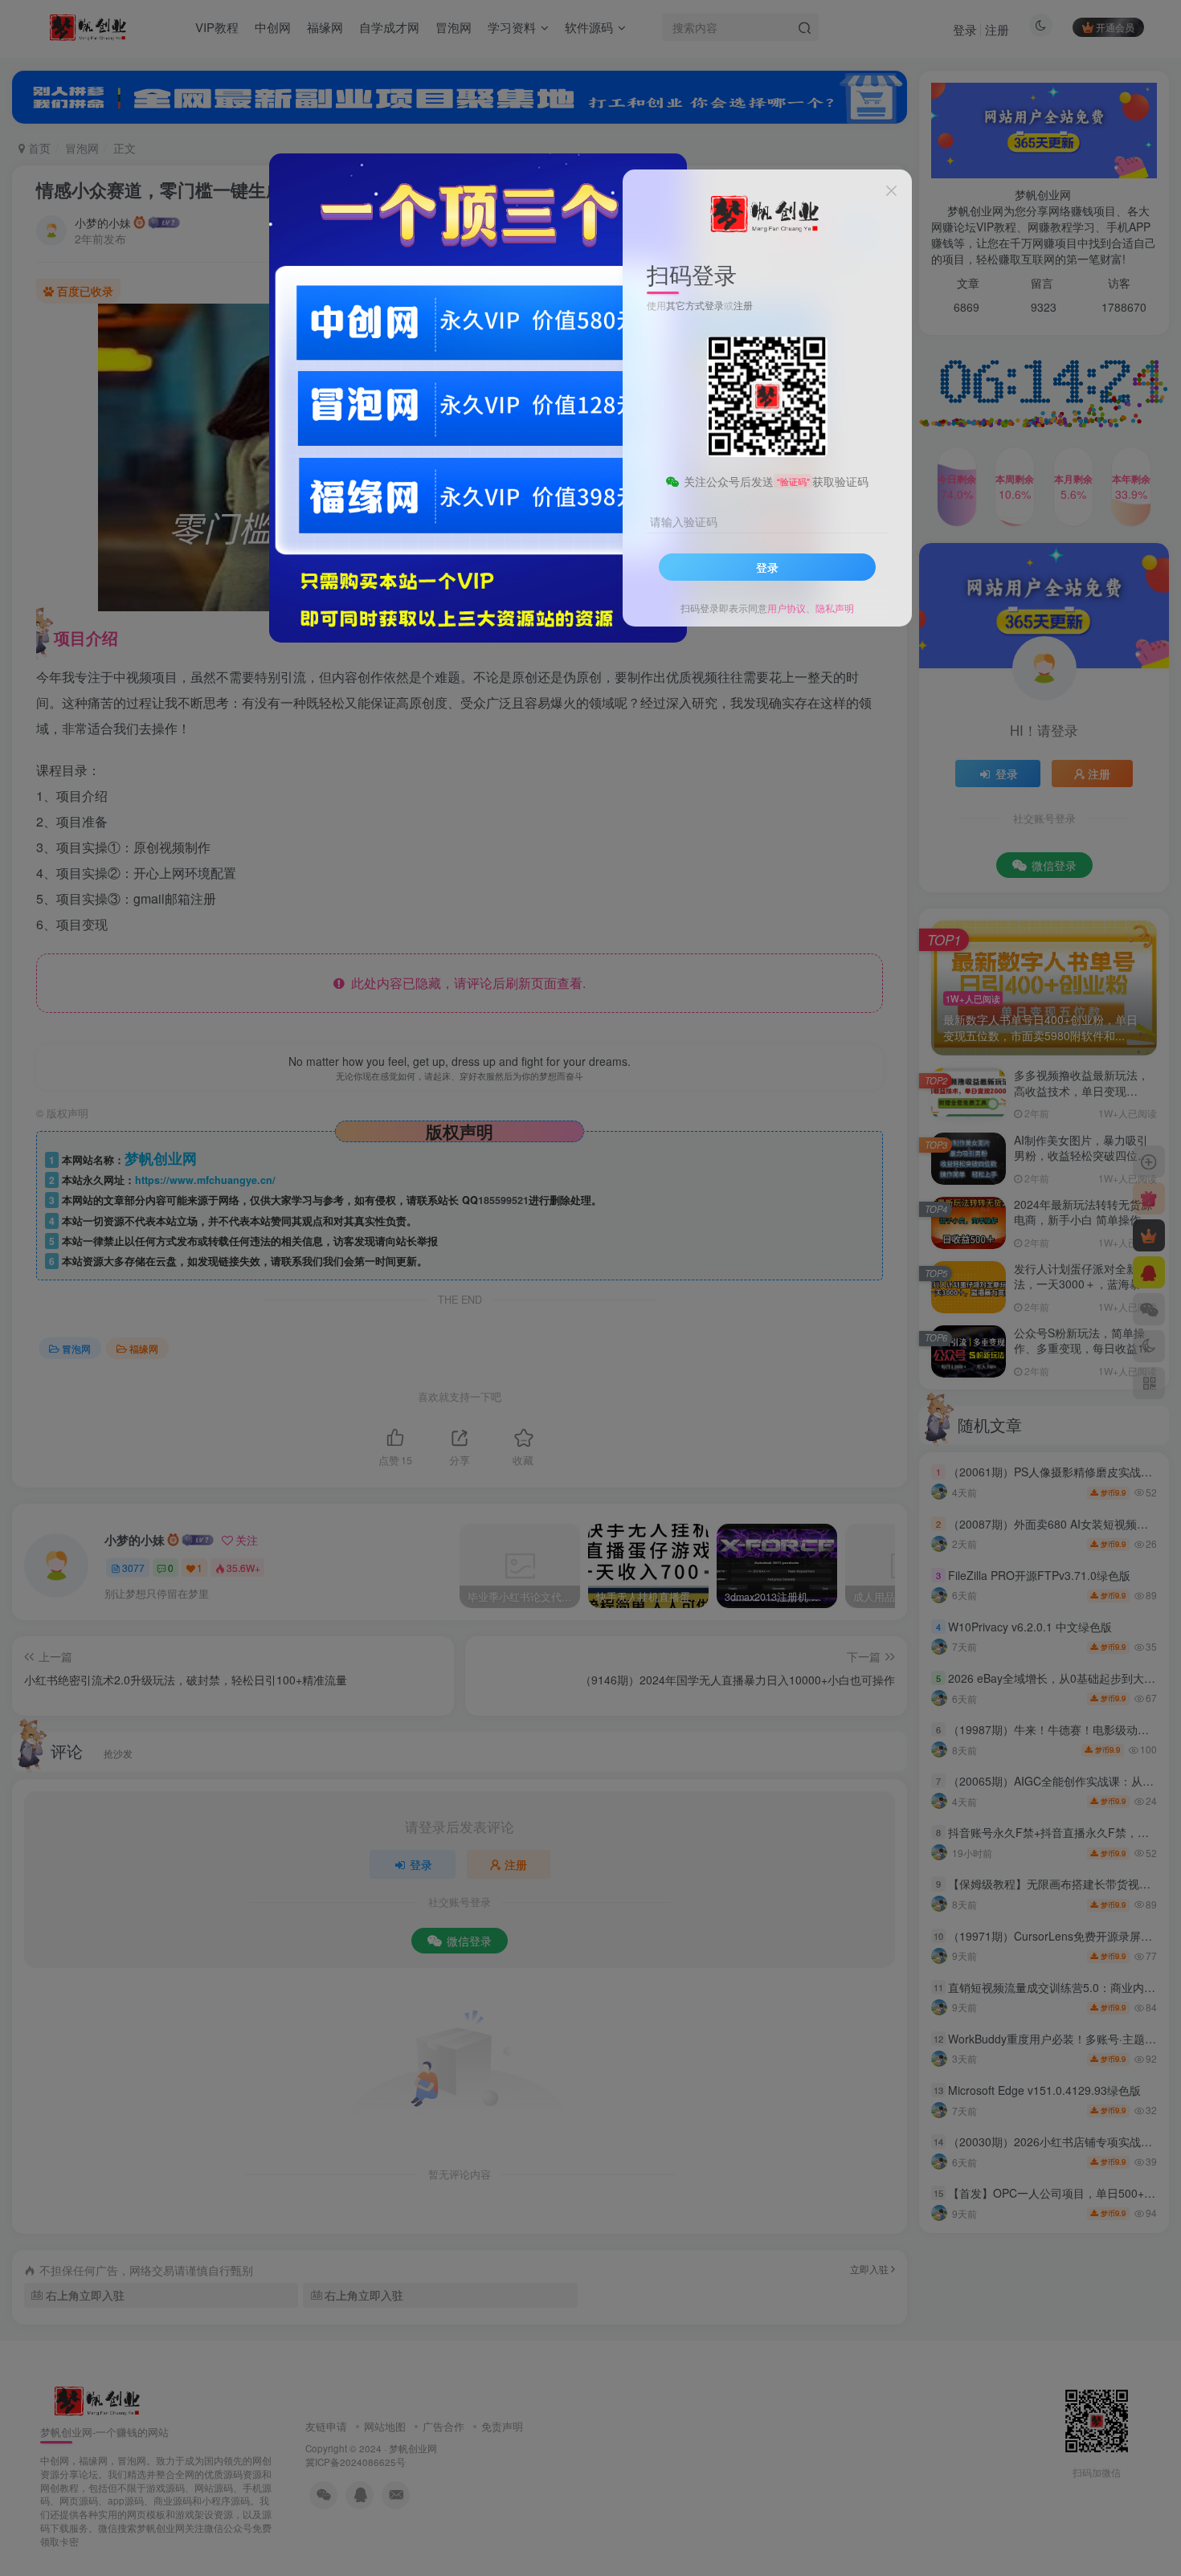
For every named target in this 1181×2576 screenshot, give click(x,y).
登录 (767, 567)
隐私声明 (835, 608)
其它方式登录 (695, 305)
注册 (743, 305)
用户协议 (787, 608)
